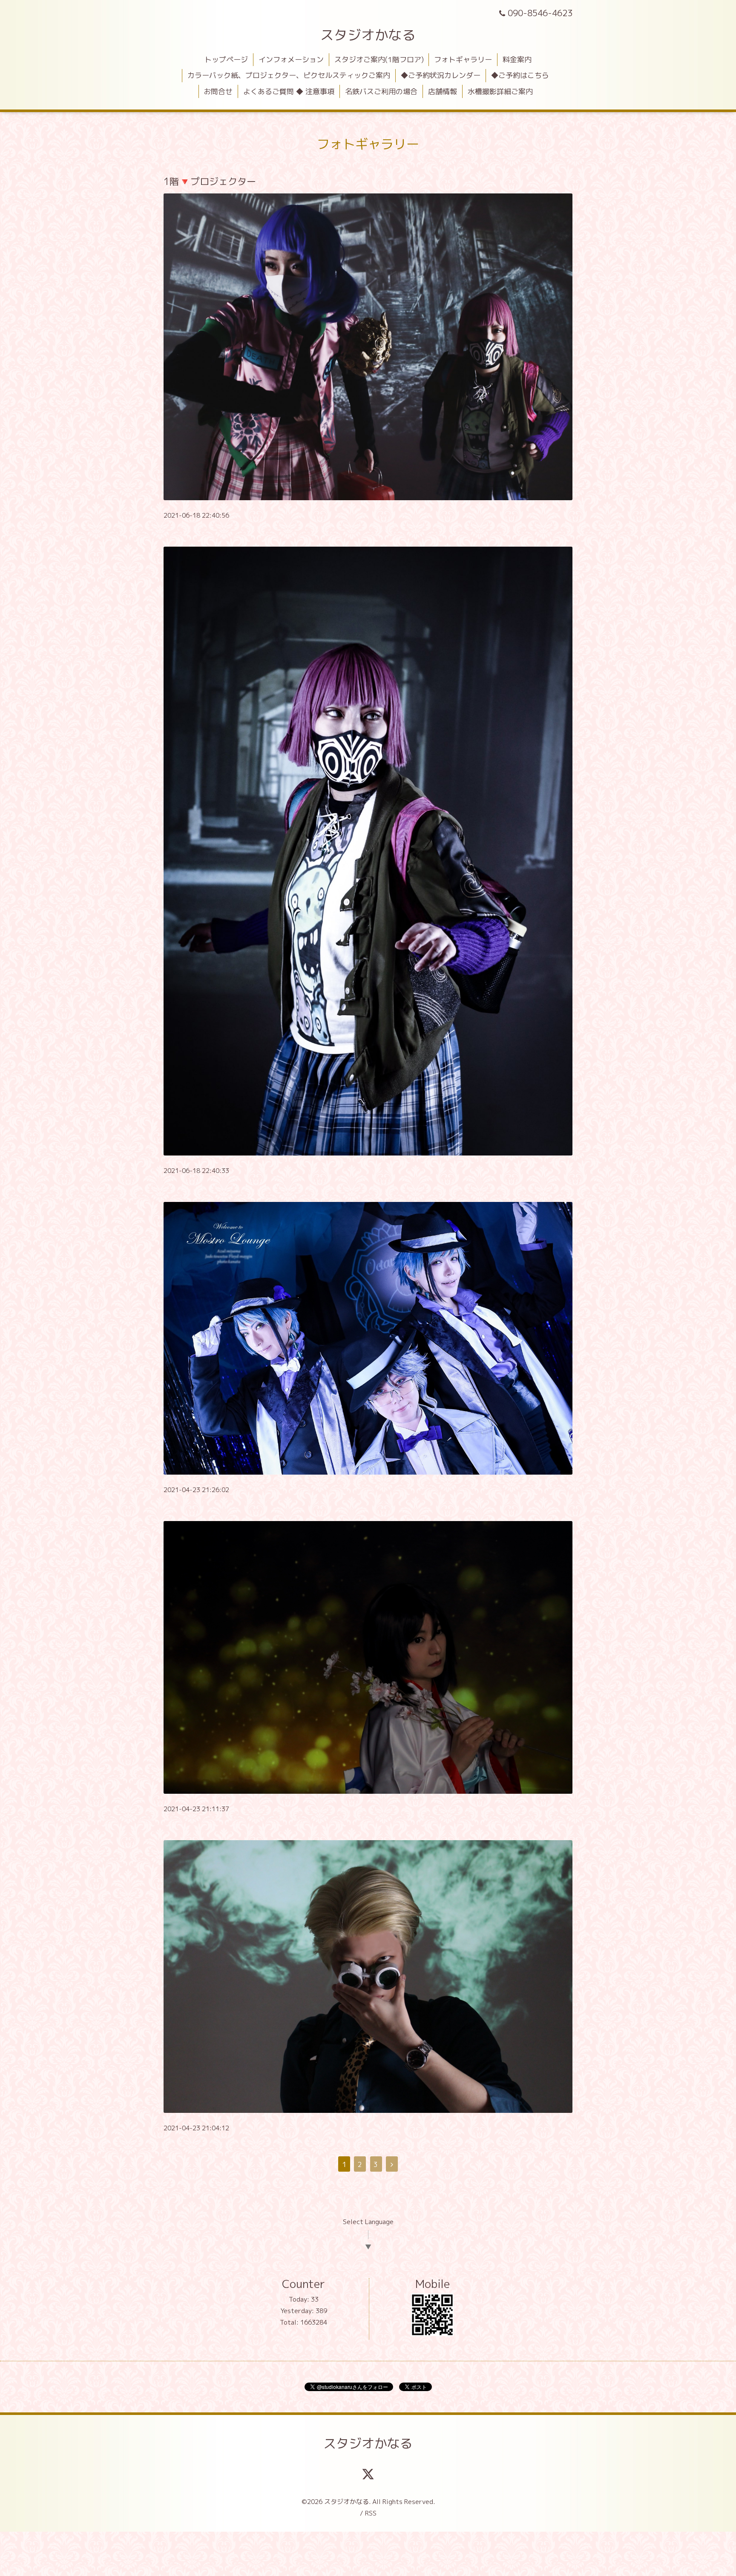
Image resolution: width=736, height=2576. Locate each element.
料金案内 (517, 59)
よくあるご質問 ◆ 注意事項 (289, 91)
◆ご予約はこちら (520, 75)
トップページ (226, 59)
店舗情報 (443, 91)
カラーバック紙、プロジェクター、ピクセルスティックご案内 (289, 75)
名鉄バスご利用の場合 (381, 91)
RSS (371, 2513)
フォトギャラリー (463, 59)
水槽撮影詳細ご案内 (500, 91)
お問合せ (218, 91)
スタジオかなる (368, 35)
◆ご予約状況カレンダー (441, 75)
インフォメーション (291, 59)
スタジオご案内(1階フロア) (379, 59)
